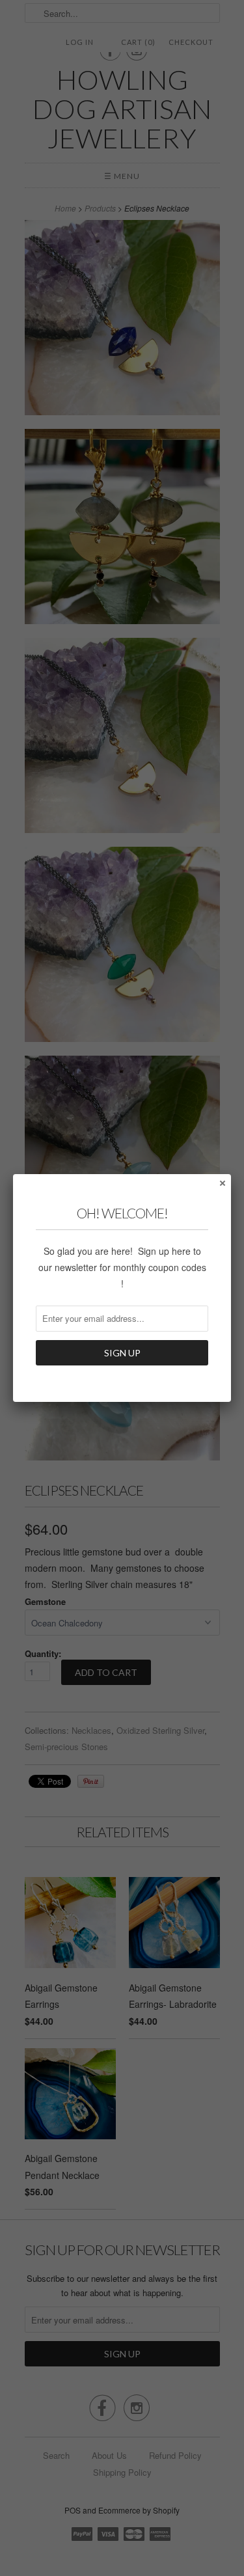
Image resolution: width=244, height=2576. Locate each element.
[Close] (222, 1183)
